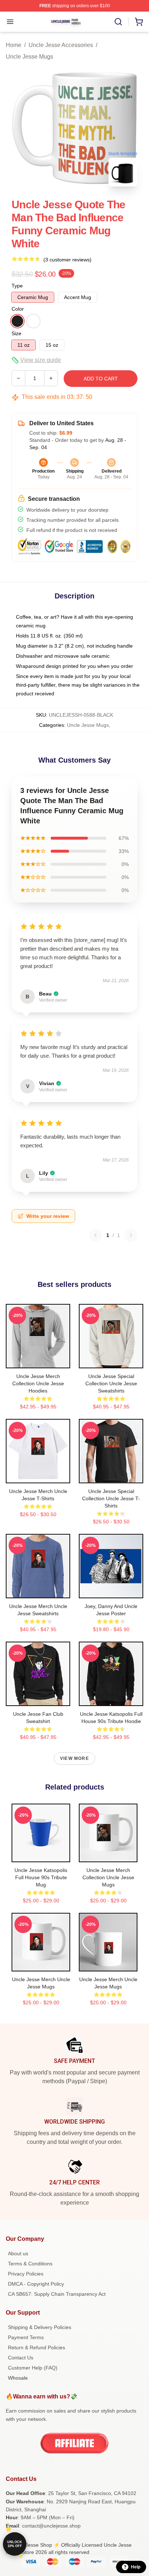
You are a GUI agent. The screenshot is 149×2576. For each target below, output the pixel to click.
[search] (118, 22)
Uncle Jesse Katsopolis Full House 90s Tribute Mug (41, 1877)
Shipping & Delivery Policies (40, 2327)
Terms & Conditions (30, 2264)
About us (18, 2253)
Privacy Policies (26, 2274)
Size (16, 333)
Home (14, 45)
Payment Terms (26, 2337)
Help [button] (136, 2567)
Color (18, 309)
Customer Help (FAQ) (33, 2368)
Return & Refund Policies (37, 2347)
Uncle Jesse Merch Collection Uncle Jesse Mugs (108, 1877)
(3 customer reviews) (67, 260)
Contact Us (21, 2358)
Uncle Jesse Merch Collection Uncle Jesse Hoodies (38, 1383)
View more (74, 1758)
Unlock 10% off (15, 2544)
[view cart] (139, 22)
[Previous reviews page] (95, 1235)
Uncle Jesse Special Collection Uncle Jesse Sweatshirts (111, 1383)
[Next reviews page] (131, 1235)
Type (17, 286)
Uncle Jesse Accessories (61, 45)
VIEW (38, 1361)
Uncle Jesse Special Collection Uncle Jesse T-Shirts (111, 1498)
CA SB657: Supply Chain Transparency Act (57, 2294)
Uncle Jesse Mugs (29, 57)
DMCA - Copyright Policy (36, 2284)
